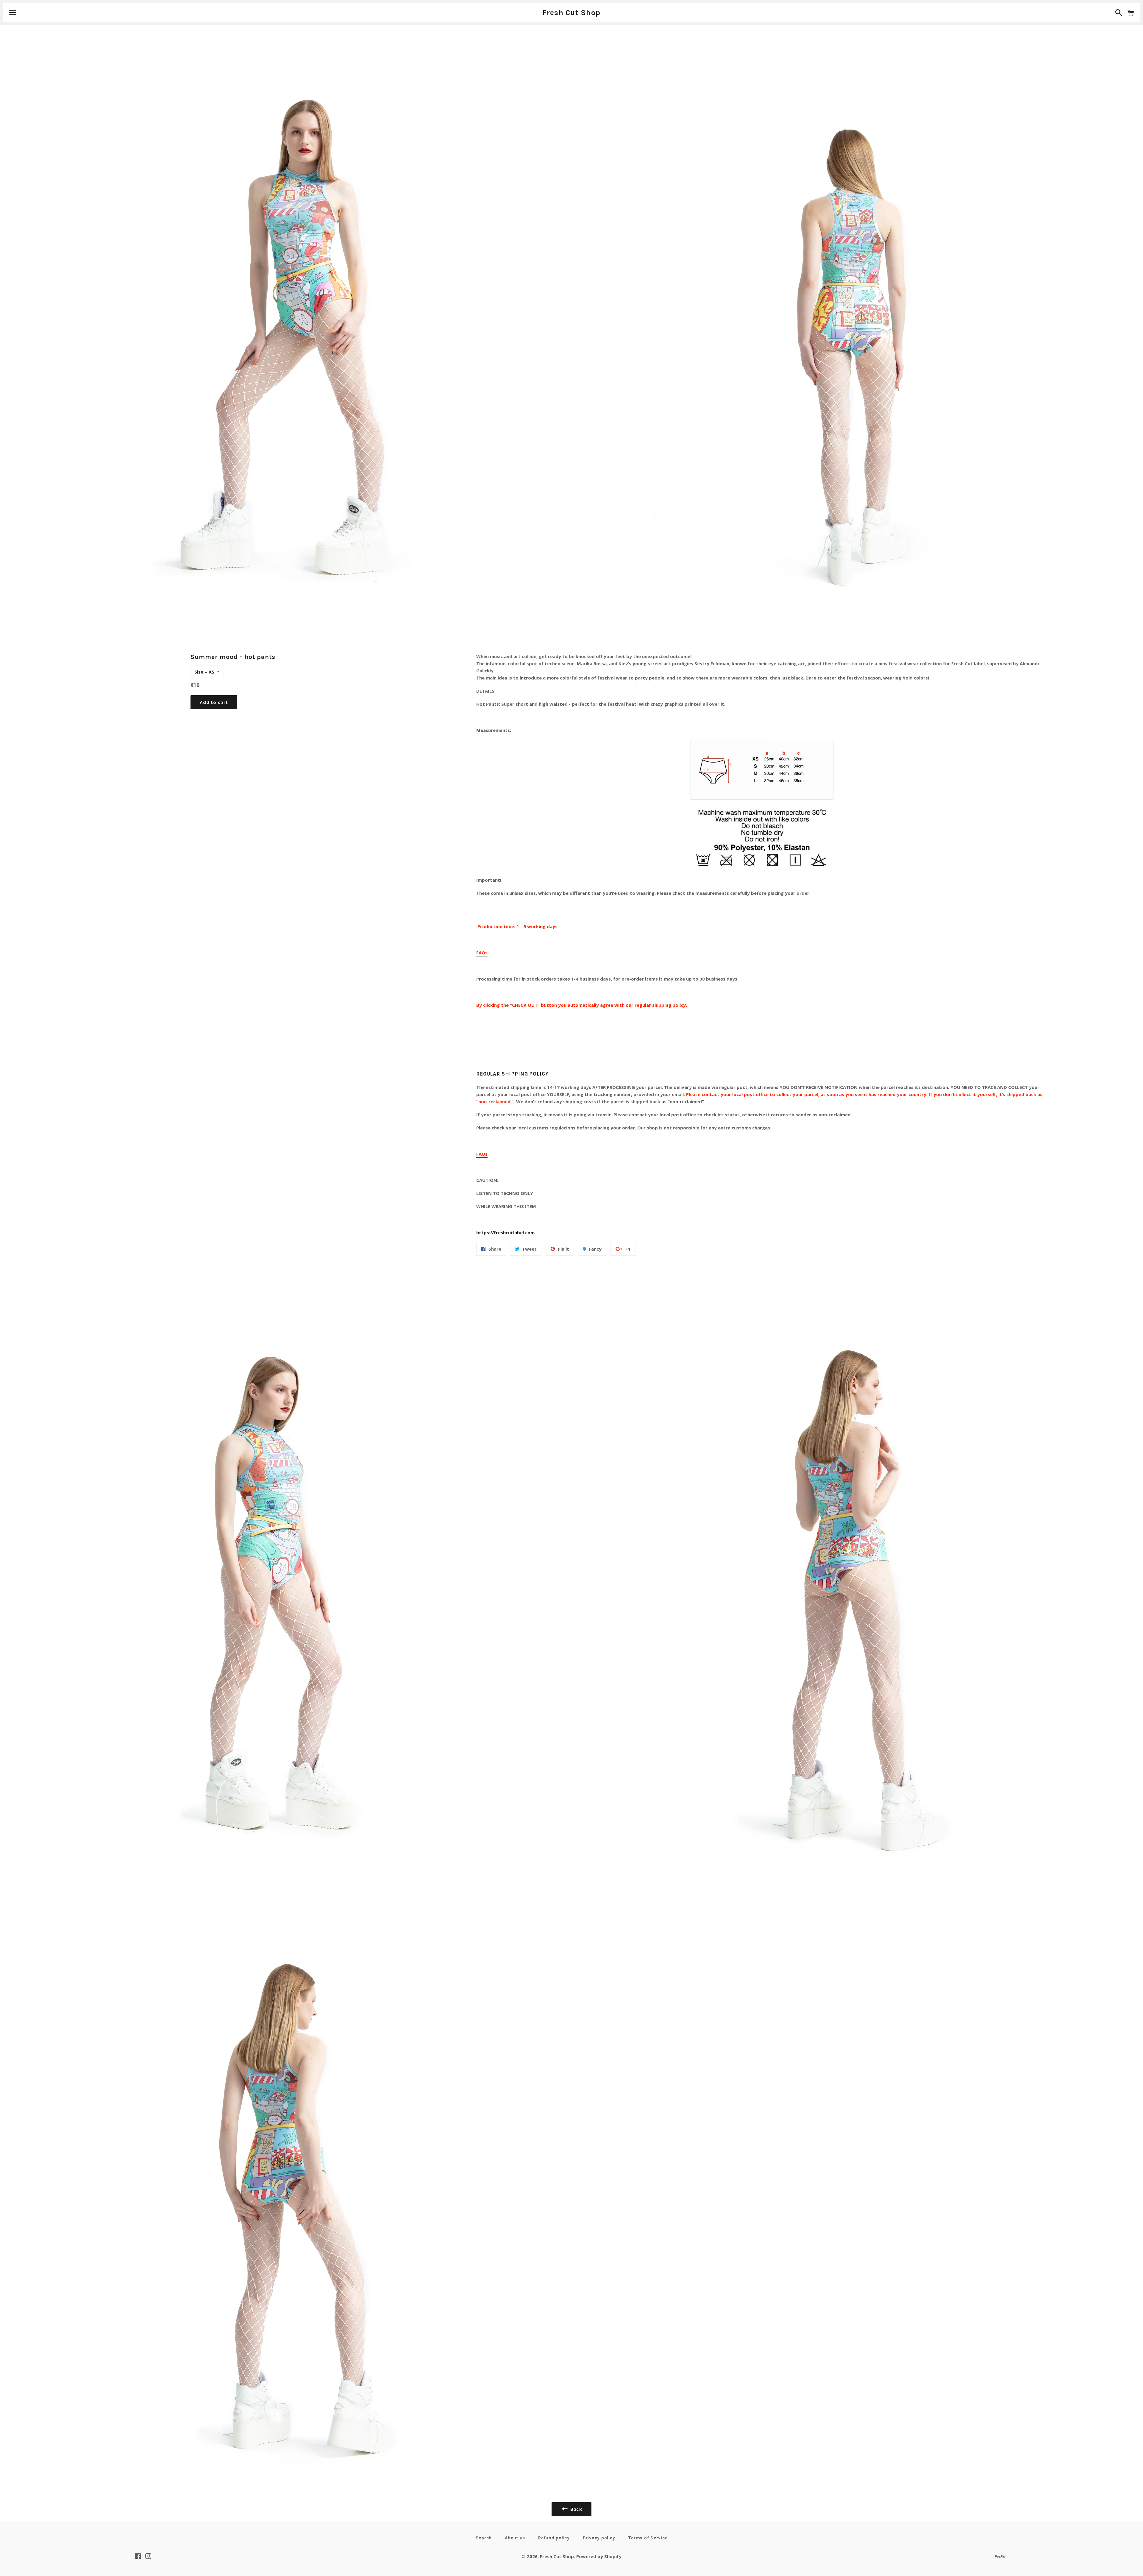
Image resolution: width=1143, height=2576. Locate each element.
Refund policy (554, 2538)
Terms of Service (648, 2538)
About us (515, 2538)
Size (199, 672)
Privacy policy (599, 2538)
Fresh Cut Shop (572, 13)
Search (484, 2538)
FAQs (482, 953)
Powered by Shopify (599, 2556)
